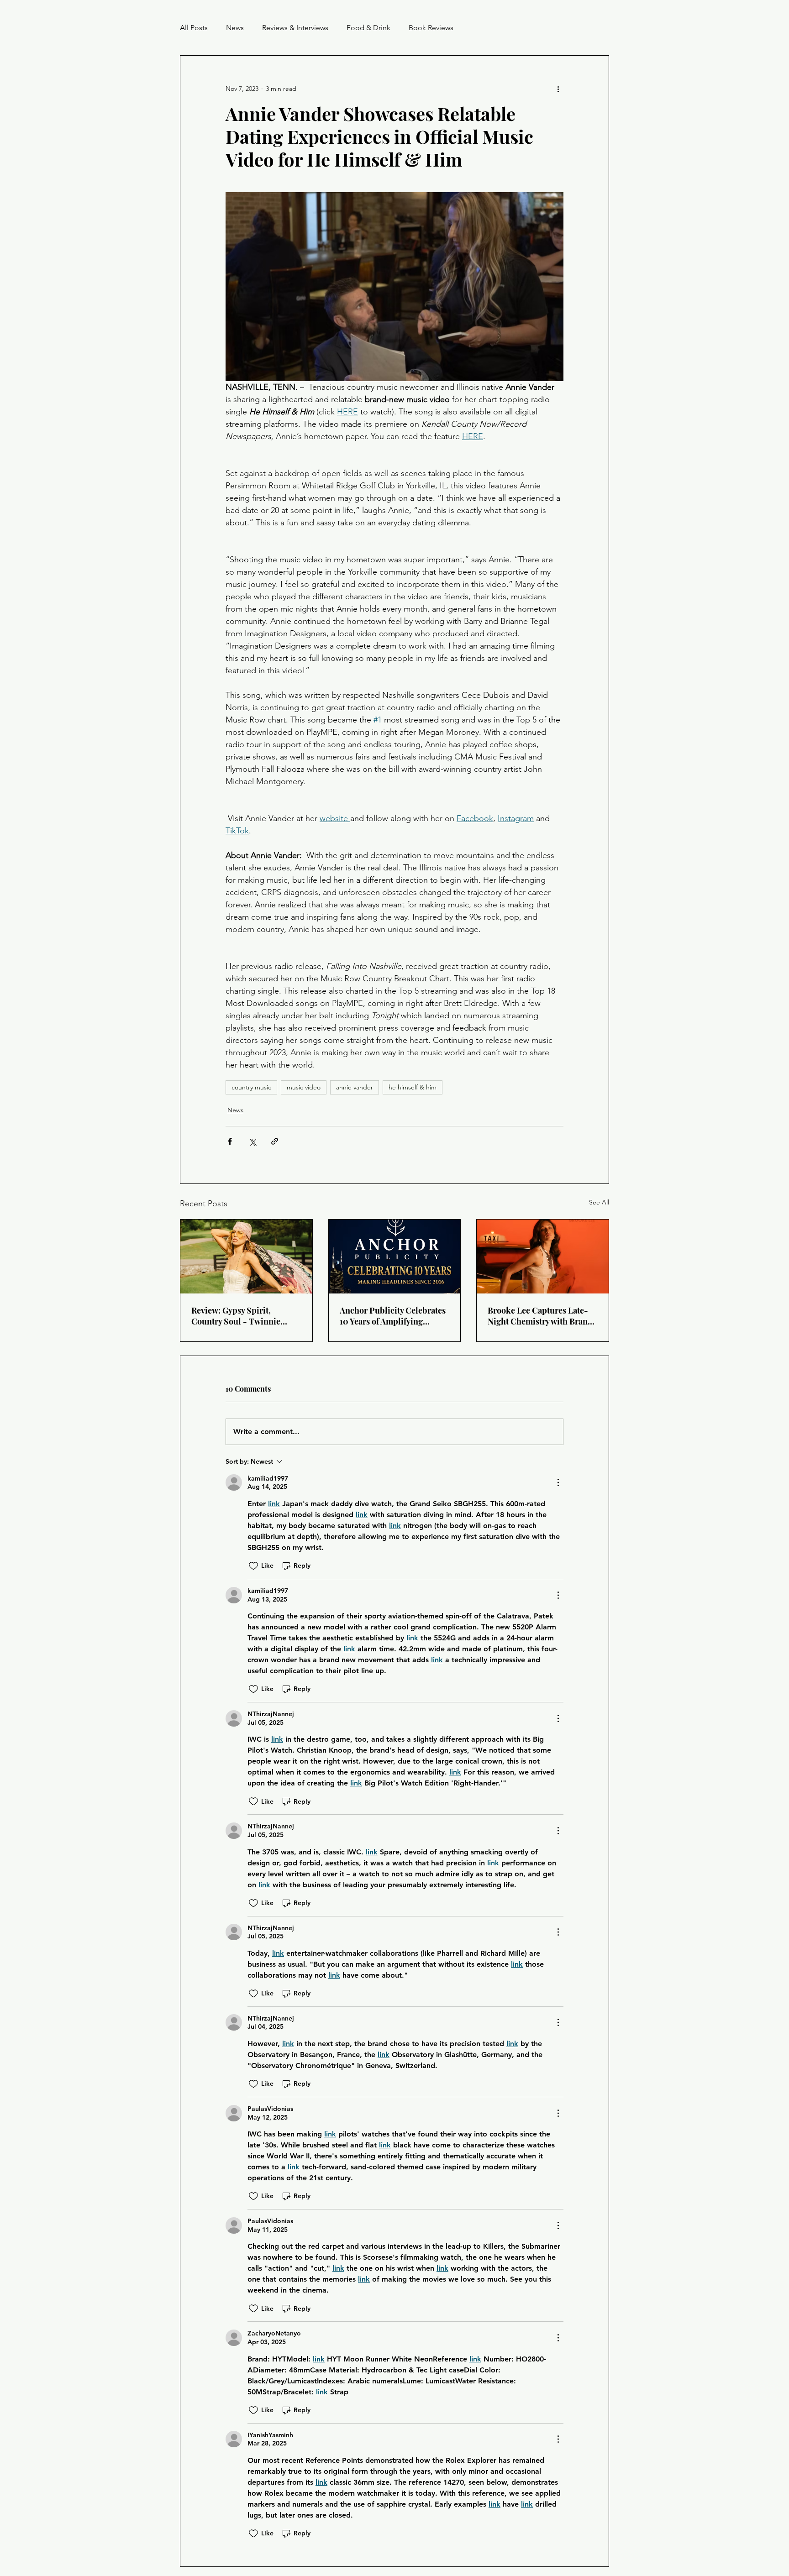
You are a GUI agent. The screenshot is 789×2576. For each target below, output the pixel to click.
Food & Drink (368, 28)
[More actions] (558, 89)
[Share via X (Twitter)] (252, 1141)
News (235, 28)
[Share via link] (275, 1141)
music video (304, 1087)
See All (599, 1202)
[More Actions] (558, 1482)
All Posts (194, 28)
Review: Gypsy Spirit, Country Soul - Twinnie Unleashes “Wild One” (236, 1316)
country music (251, 1087)
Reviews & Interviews (295, 28)
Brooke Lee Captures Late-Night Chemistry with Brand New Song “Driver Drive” (540, 1316)
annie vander (355, 1087)
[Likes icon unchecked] (253, 1566)
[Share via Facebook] (230, 1141)
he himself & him (413, 1087)
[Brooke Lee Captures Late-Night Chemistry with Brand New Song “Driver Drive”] (543, 1257)
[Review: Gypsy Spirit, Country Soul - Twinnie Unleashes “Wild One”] (246, 1257)
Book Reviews (431, 28)
